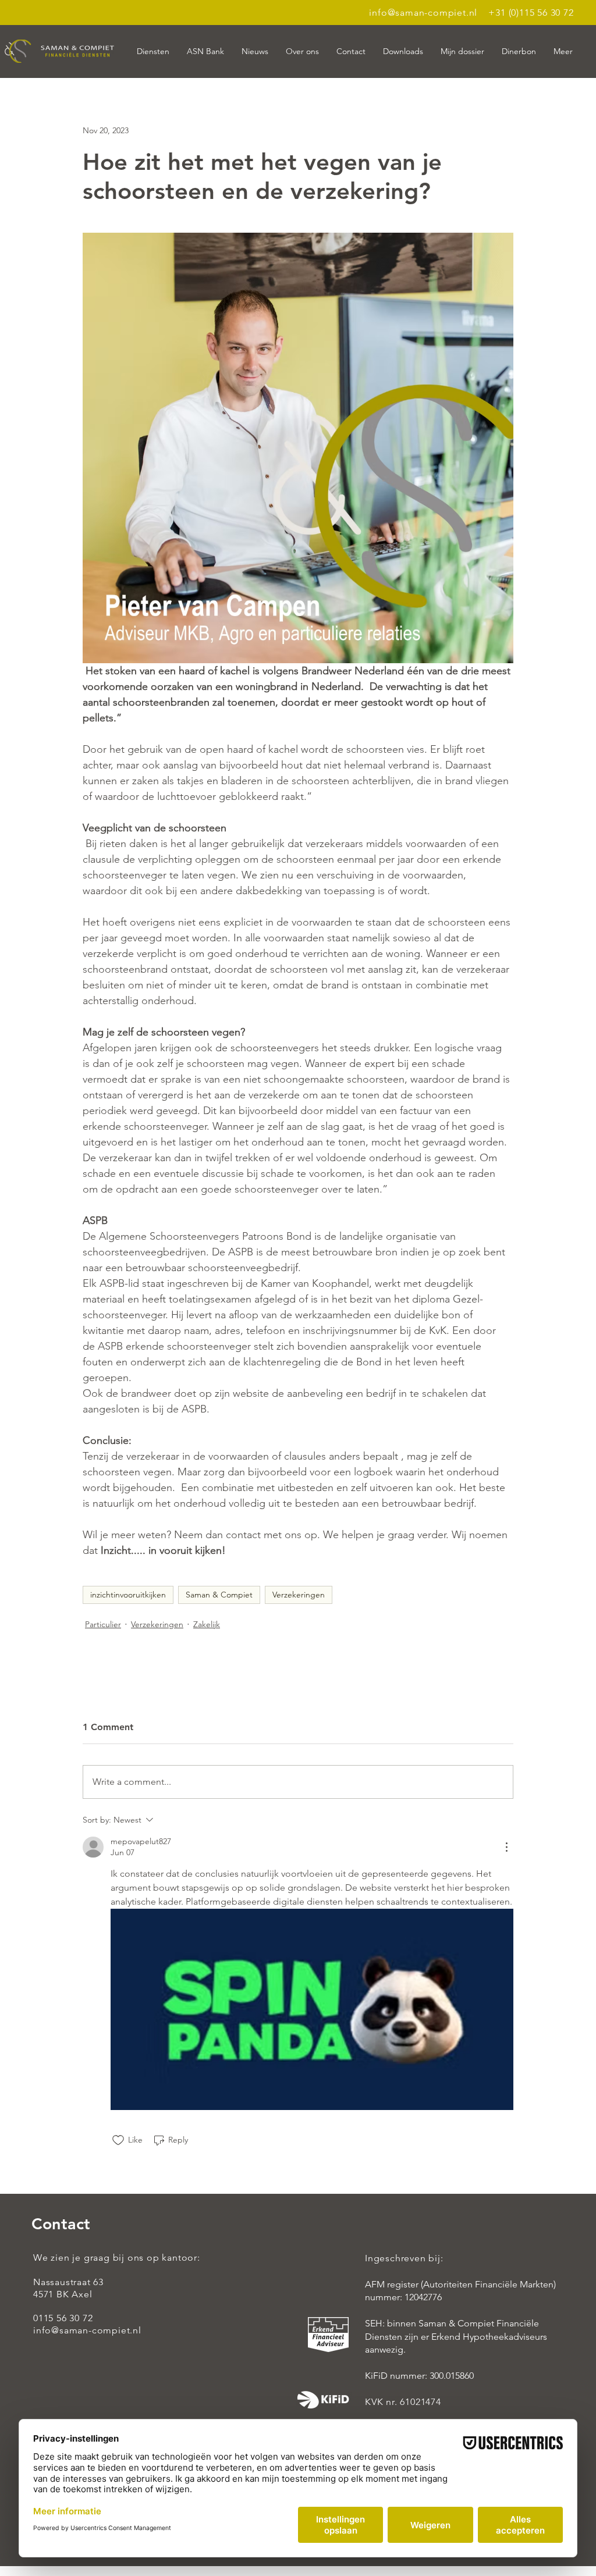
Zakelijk (207, 1624)
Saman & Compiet (219, 1595)
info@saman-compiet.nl (423, 13)
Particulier (103, 1624)
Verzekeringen (299, 1595)
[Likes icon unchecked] (118, 2140)
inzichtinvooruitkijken (128, 1595)
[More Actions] (506, 1847)
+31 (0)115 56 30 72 (531, 13)
